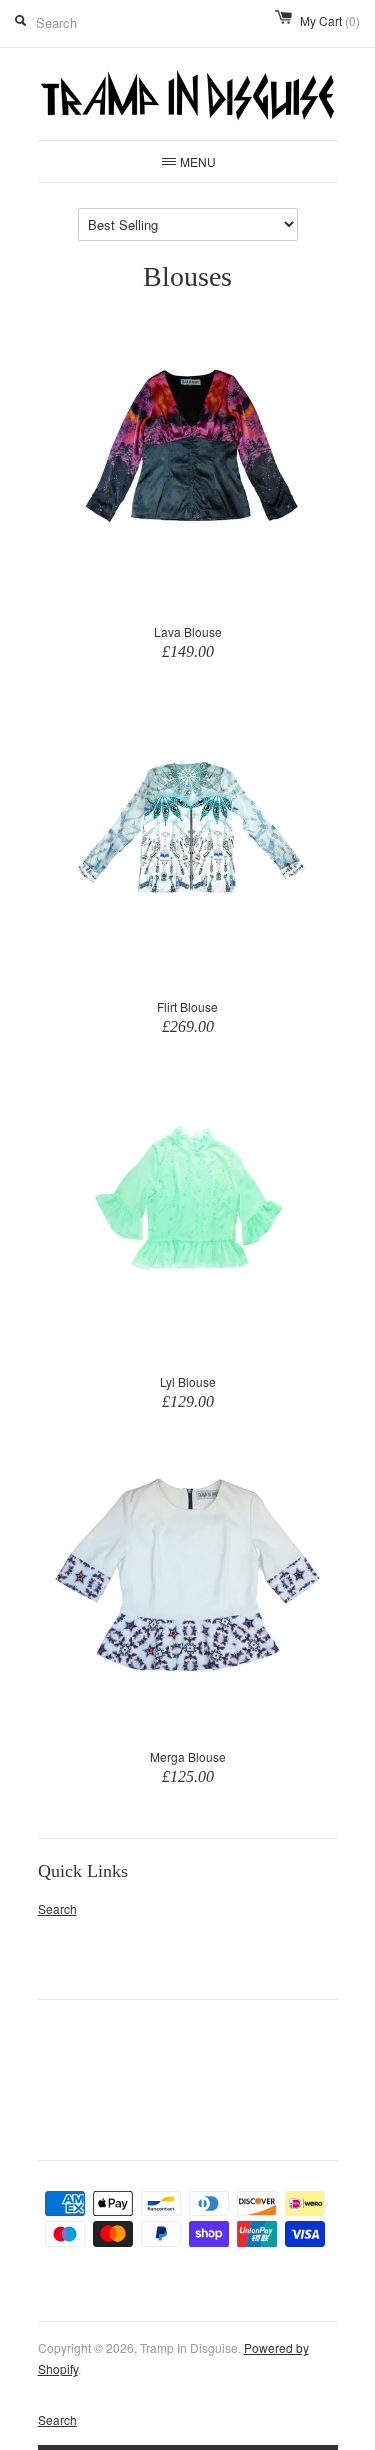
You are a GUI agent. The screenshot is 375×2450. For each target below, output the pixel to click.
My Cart (330, 20)
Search (57, 1908)
